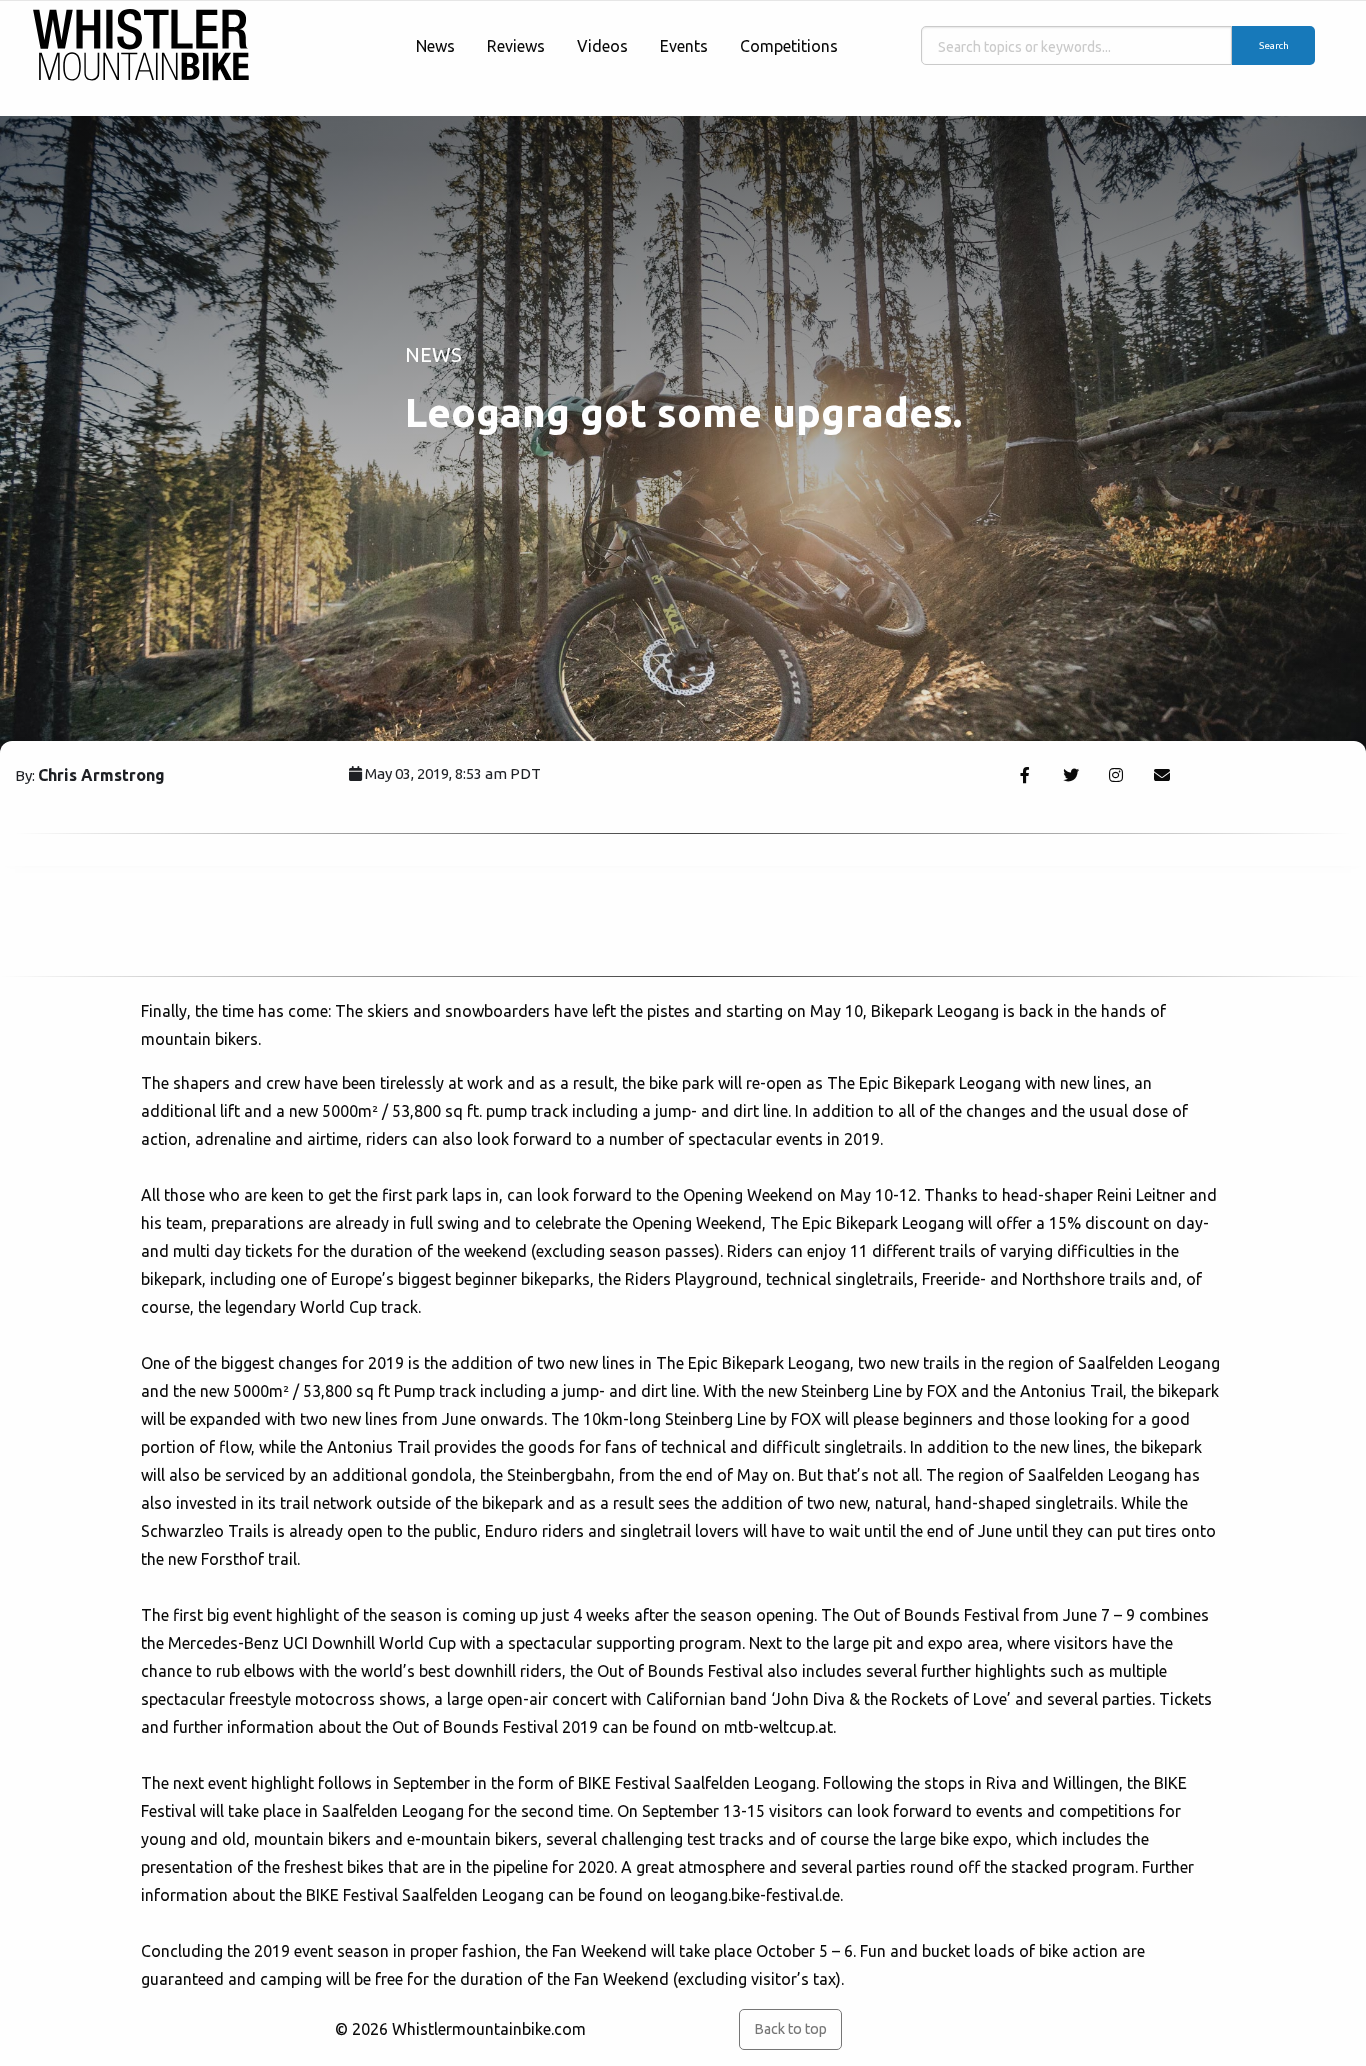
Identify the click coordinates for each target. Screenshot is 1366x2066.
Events (684, 46)
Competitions (789, 46)
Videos (602, 46)
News (435, 46)
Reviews (516, 46)
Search (1274, 45)
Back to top (790, 2029)
